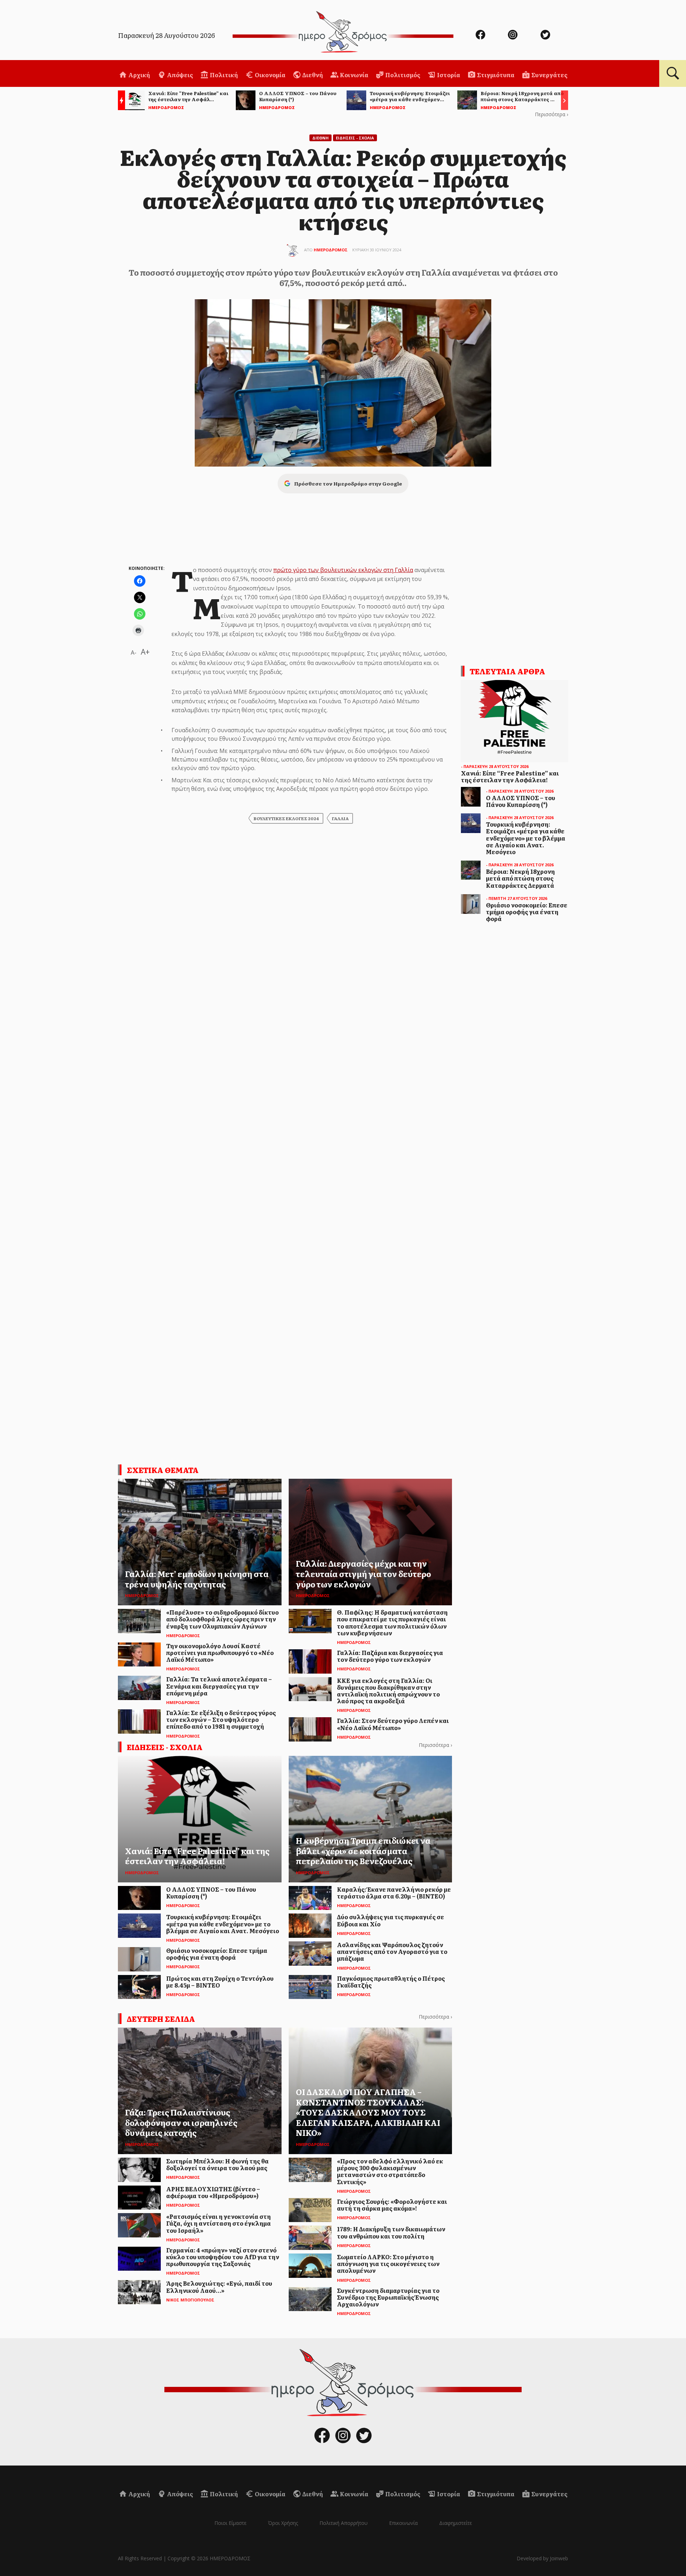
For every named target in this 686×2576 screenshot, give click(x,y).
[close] (634, 29)
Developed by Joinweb (542, 2558)
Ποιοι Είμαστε (230, 2523)
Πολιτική (223, 75)
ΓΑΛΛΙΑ (340, 818)
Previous (120, 101)
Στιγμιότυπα (495, 75)
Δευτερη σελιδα (161, 2019)
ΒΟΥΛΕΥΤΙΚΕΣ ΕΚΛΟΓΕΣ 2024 (286, 818)
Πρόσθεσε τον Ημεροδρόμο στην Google (348, 483)
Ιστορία (448, 75)
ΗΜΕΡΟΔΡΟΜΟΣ (331, 250)
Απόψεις (179, 75)
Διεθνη (320, 138)
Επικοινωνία (403, 2523)
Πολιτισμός (402, 75)
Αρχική (139, 75)
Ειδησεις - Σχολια (355, 138)
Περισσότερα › (551, 114)
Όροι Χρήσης (283, 2523)
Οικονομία (270, 75)
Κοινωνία (354, 75)
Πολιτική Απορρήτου (344, 2523)
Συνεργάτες (549, 75)
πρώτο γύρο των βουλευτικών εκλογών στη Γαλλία (343, 570)
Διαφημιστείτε (456, 2523)
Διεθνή (312, 75)
